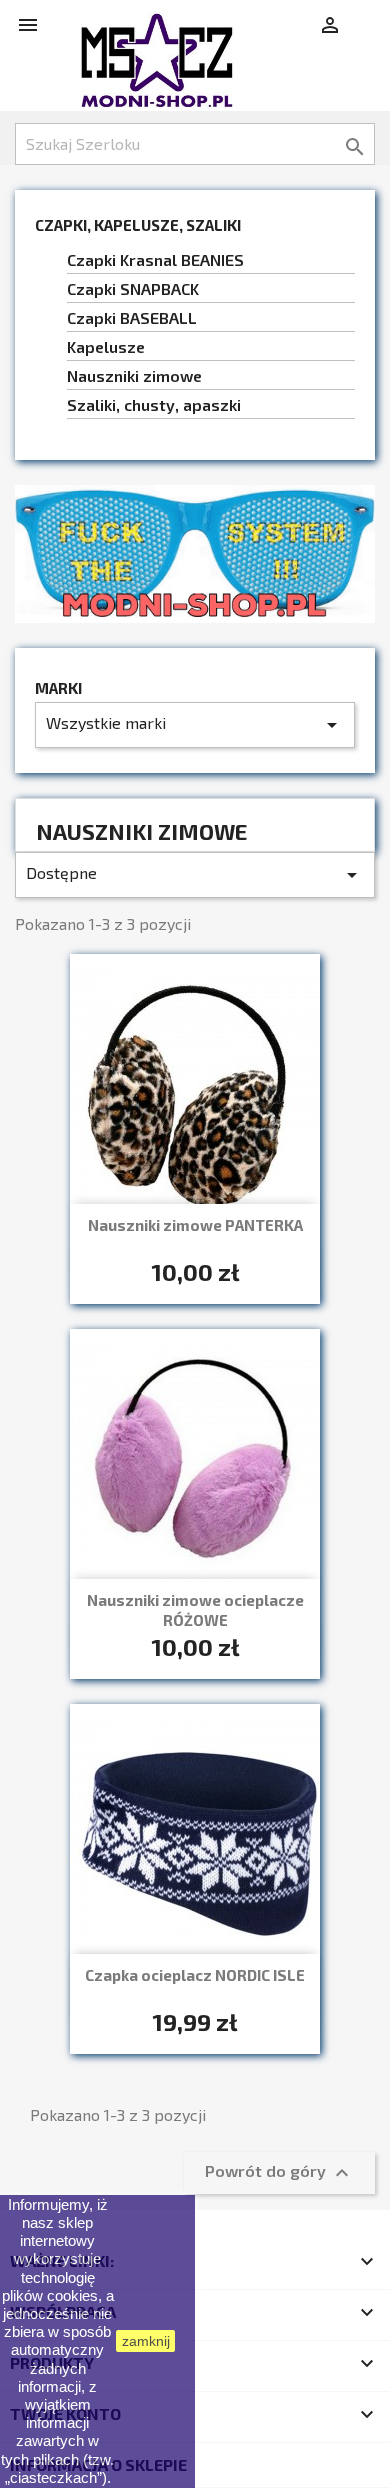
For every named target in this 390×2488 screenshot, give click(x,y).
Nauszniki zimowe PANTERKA (195, 1225)
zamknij (146, 2341)
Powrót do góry (279, 2173)
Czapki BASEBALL (132, 317)
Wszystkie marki (195, 725)
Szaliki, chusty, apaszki (154, 404)
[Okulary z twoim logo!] (195, 551)
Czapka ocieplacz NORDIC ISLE (195, 1975)
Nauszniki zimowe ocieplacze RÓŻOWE (195, 1610)
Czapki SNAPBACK (133, 288)
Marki (58, 688)
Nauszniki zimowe (134, 375)
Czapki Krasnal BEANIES (155, 259)
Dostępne (195, 875)
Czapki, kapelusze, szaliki (138, 225)
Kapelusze (106, 346)
